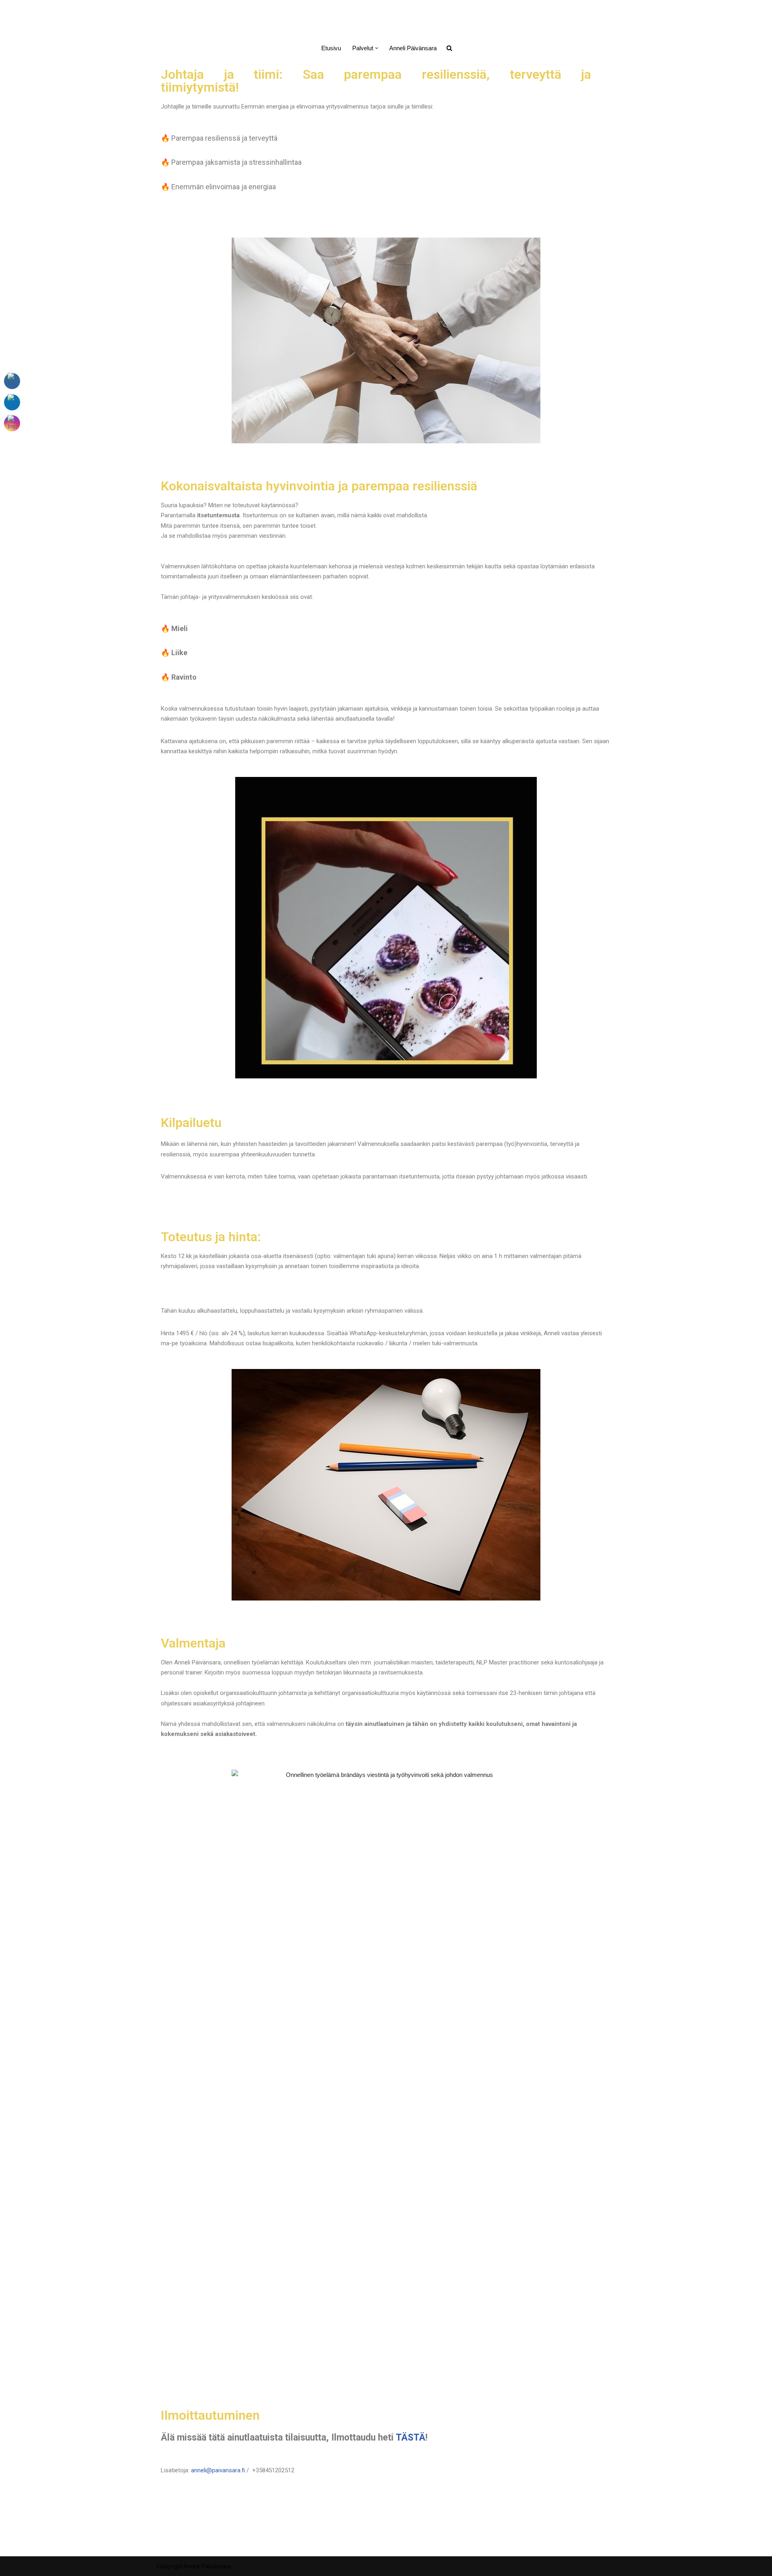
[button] (377, 48)
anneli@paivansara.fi (218, 2470)
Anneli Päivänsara (413, 48)
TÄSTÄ (411, 2438)
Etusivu (331, 48)
